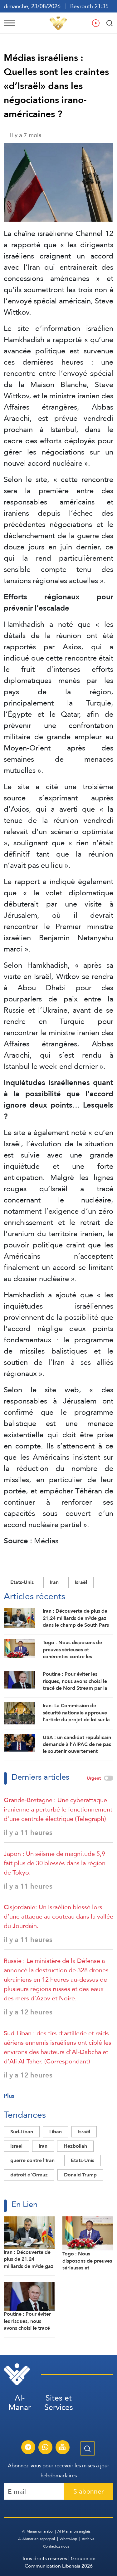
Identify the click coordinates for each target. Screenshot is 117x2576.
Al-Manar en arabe (37, 2531)
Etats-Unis (22, 1582)
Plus (9, 2096)
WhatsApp (68, 2539)
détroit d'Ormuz (29, 2175)
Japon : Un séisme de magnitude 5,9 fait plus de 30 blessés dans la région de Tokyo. (55, 1863)
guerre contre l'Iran (32, 2160)
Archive (88, 2539)
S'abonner (88, 2491)
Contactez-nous (56, 2546)
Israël (81, 1582)
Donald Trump (80, 2175)
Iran (54, 1582)
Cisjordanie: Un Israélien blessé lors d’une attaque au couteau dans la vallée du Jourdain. (58, 1916)
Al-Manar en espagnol (37, 2539)
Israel (16, 2146)
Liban (56, 2132)
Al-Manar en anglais (74, 2531)
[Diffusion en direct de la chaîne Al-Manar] (62, 2448)
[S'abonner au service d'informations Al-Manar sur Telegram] (28, 2448)
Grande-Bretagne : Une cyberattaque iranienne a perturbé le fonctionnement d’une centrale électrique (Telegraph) (58, 1809)
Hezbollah (75, 2146)
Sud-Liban (22, 2132)
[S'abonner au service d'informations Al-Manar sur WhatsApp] (45, 2448)
